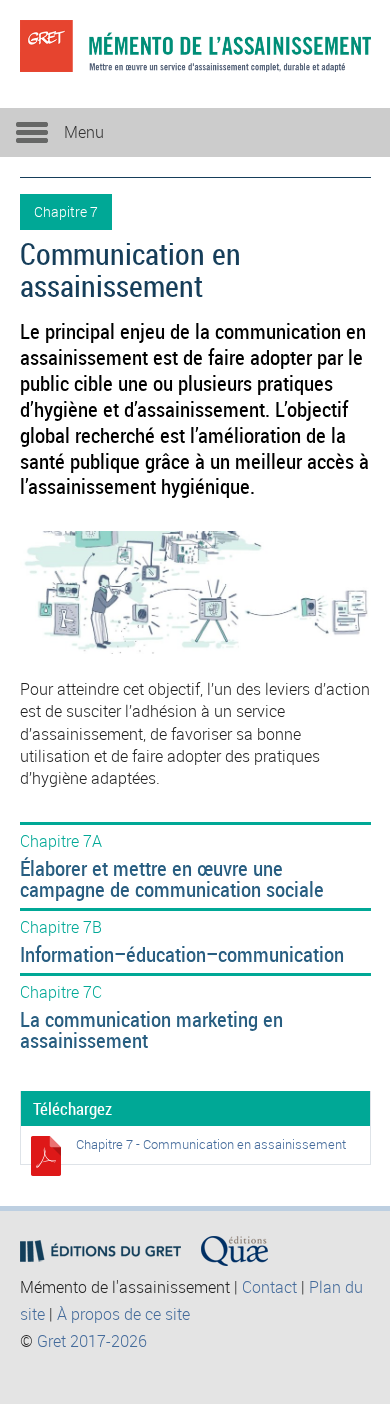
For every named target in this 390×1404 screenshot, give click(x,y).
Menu (84, 132)
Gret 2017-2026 (92, 1341)
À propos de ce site (123, 1314)
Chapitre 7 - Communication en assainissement (211, 1144)
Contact (269, 1287)
